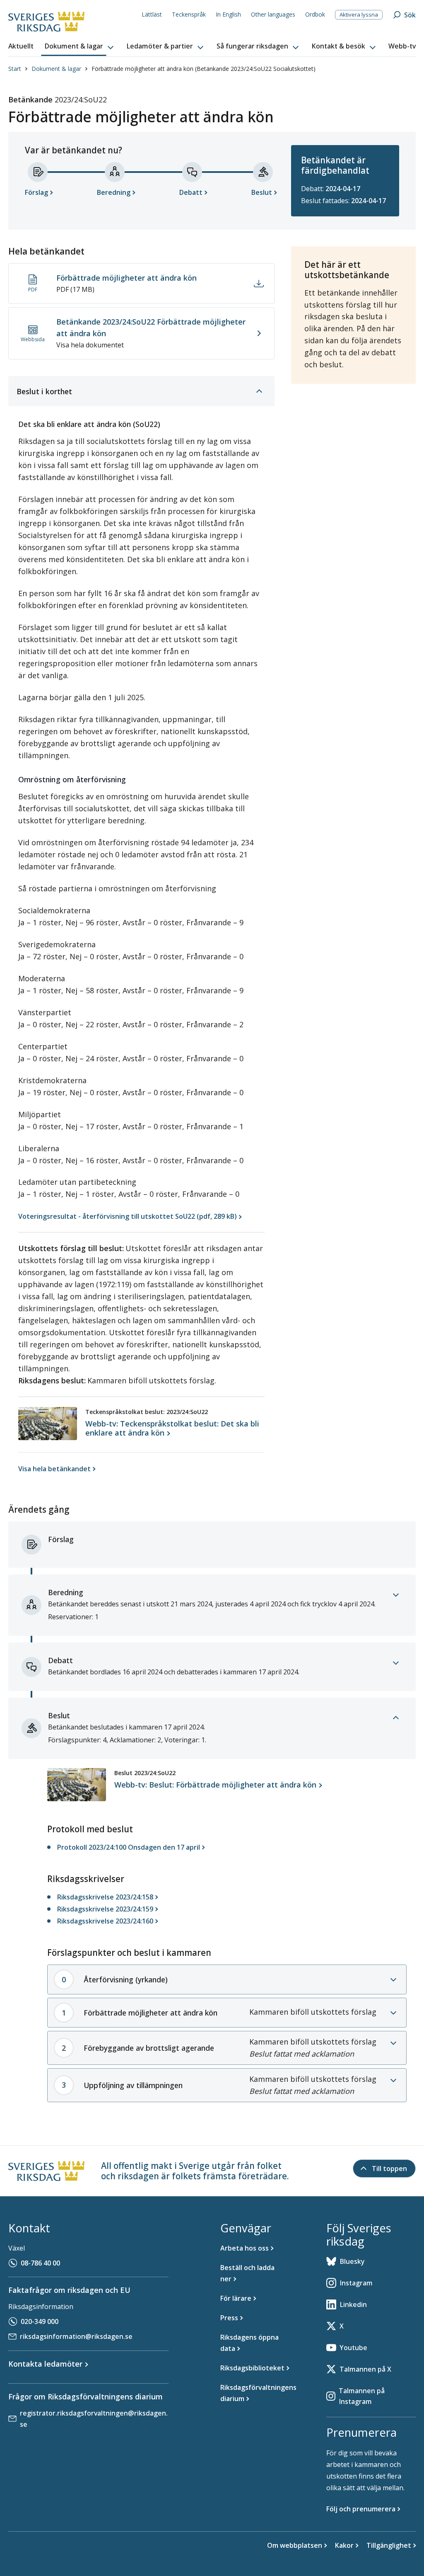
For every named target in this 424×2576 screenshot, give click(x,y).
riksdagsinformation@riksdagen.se (76, 2336)
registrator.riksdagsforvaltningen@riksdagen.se (94, 2419)
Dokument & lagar (56, 69)
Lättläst (152, 14)
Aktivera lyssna (359, 15)
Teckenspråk (189, 14)
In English (228, 14)
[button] (80, 46)
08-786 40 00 (40, 2263)
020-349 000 (40, 2321)
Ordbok (315, 14)
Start (15, 69)
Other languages (273, 14)
